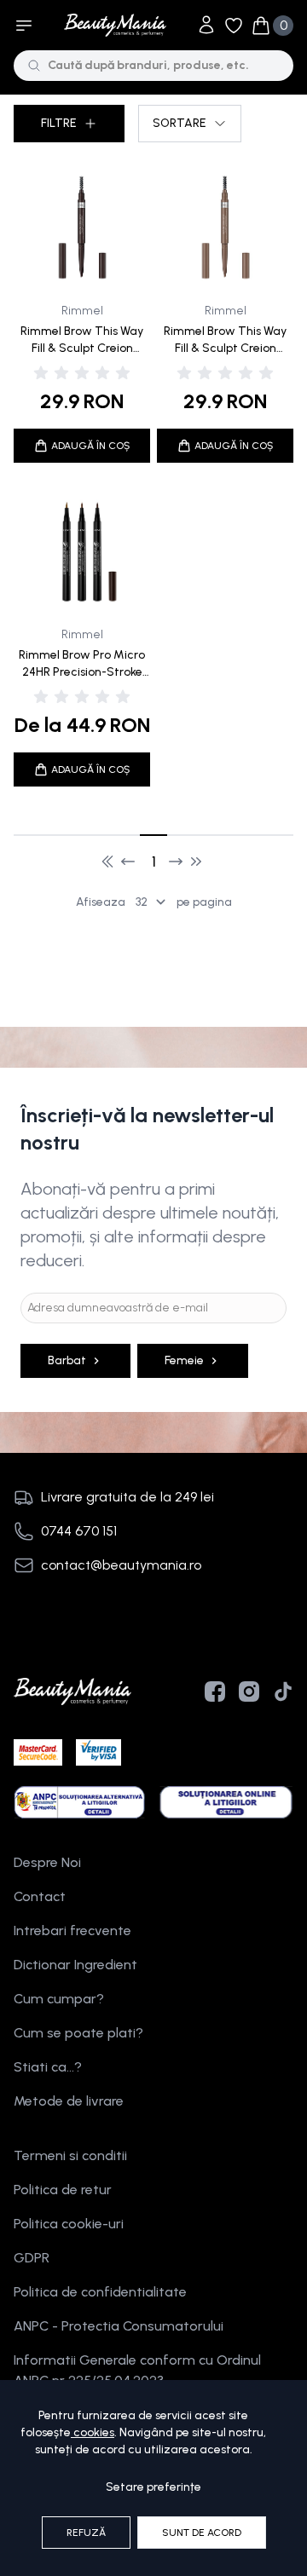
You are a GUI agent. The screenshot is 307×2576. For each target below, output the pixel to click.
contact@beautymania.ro (121, 1565)
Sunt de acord (202, 2533)
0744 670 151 (79, 1531)
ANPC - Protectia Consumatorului (119, 2326)
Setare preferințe (153, 2487)
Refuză (86, 2533)
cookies (94, 2432)
